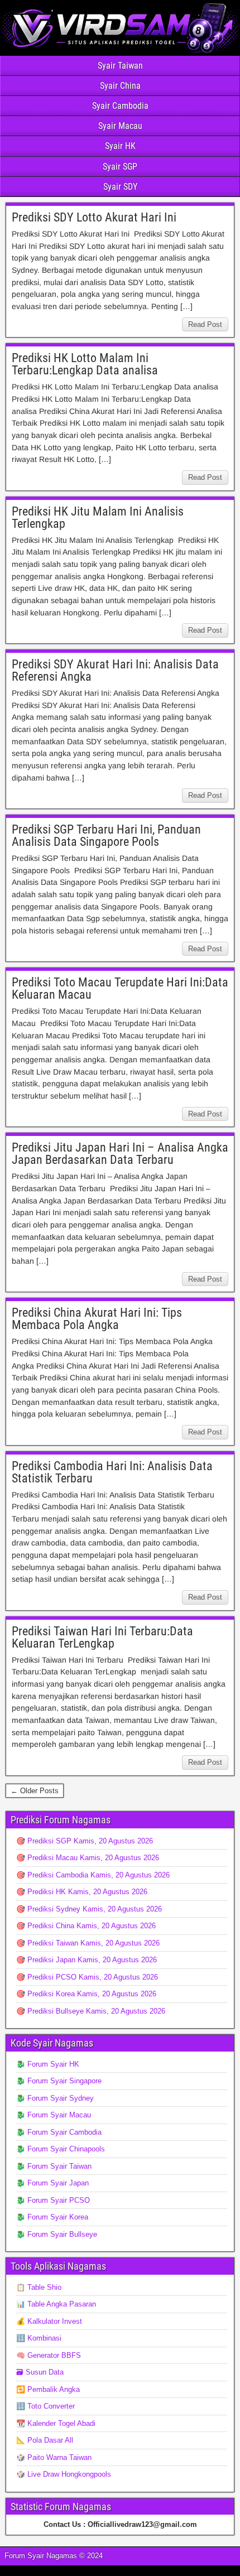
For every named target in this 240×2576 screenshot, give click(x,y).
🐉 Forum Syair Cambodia (59, 2132)
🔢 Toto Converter (45, 2406)
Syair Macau (120, 126)
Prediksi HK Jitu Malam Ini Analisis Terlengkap (98, 517)
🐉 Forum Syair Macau (54, 2115)
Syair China (120, 86)
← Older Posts (35, 1791)
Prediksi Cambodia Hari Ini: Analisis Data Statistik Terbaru (112, 1472)
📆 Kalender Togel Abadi (56, 2423)
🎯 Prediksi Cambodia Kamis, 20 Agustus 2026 (93, 1875)
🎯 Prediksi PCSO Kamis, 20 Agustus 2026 (87, 1977)
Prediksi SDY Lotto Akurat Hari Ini (94, 217)
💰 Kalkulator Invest (49, 2321)
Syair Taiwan (120, 66)
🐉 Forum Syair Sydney (55, 2098)
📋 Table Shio (39, 2287)
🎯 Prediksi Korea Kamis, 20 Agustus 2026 (86, 1994)
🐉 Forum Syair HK (48, 2064)
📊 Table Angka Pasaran (56, 2304)
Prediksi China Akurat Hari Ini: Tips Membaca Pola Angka (97, 1319)
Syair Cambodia (120, 106)
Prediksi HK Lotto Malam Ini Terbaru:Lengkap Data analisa (85, 364)
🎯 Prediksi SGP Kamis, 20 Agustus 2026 (85, 1841)
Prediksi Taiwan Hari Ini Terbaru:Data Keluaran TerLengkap (102, 1637)
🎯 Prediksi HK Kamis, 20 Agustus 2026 (82, 1892)
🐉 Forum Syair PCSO (53, 2200)
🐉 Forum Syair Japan (52, 2183)
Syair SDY (120, 187)
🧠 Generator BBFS (49, 2355)
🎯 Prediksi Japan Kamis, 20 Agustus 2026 (87, 1960)
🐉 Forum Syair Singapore (59, 2081)
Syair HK (120, 146)
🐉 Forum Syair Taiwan (54, 2166)
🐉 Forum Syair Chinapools (61, 2149)
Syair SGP (120, 167)
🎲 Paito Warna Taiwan (54, 2457)
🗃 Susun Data (40, 2372)
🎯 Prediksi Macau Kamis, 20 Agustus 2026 (88, 1858)
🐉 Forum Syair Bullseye (57, 2234)
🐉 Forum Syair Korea (52, 2217)
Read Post (205, 324)
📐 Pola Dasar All (45, 2440)
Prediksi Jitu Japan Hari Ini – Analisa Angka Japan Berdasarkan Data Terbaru (120, 1154)
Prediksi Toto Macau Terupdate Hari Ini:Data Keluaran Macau (120, 988)
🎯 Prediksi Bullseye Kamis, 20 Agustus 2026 (91, 2011)
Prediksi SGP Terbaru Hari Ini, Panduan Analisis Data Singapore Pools (106, 836)
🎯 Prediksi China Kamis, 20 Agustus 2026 (86, 1926)
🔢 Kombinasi (39, 2338)
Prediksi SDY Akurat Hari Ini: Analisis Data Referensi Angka (115, 670)
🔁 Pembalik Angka (48, 2389)
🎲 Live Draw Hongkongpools (64, 2474)
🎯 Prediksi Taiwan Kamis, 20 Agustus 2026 (88, 1943)
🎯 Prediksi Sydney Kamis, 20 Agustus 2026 (89, 1909)
